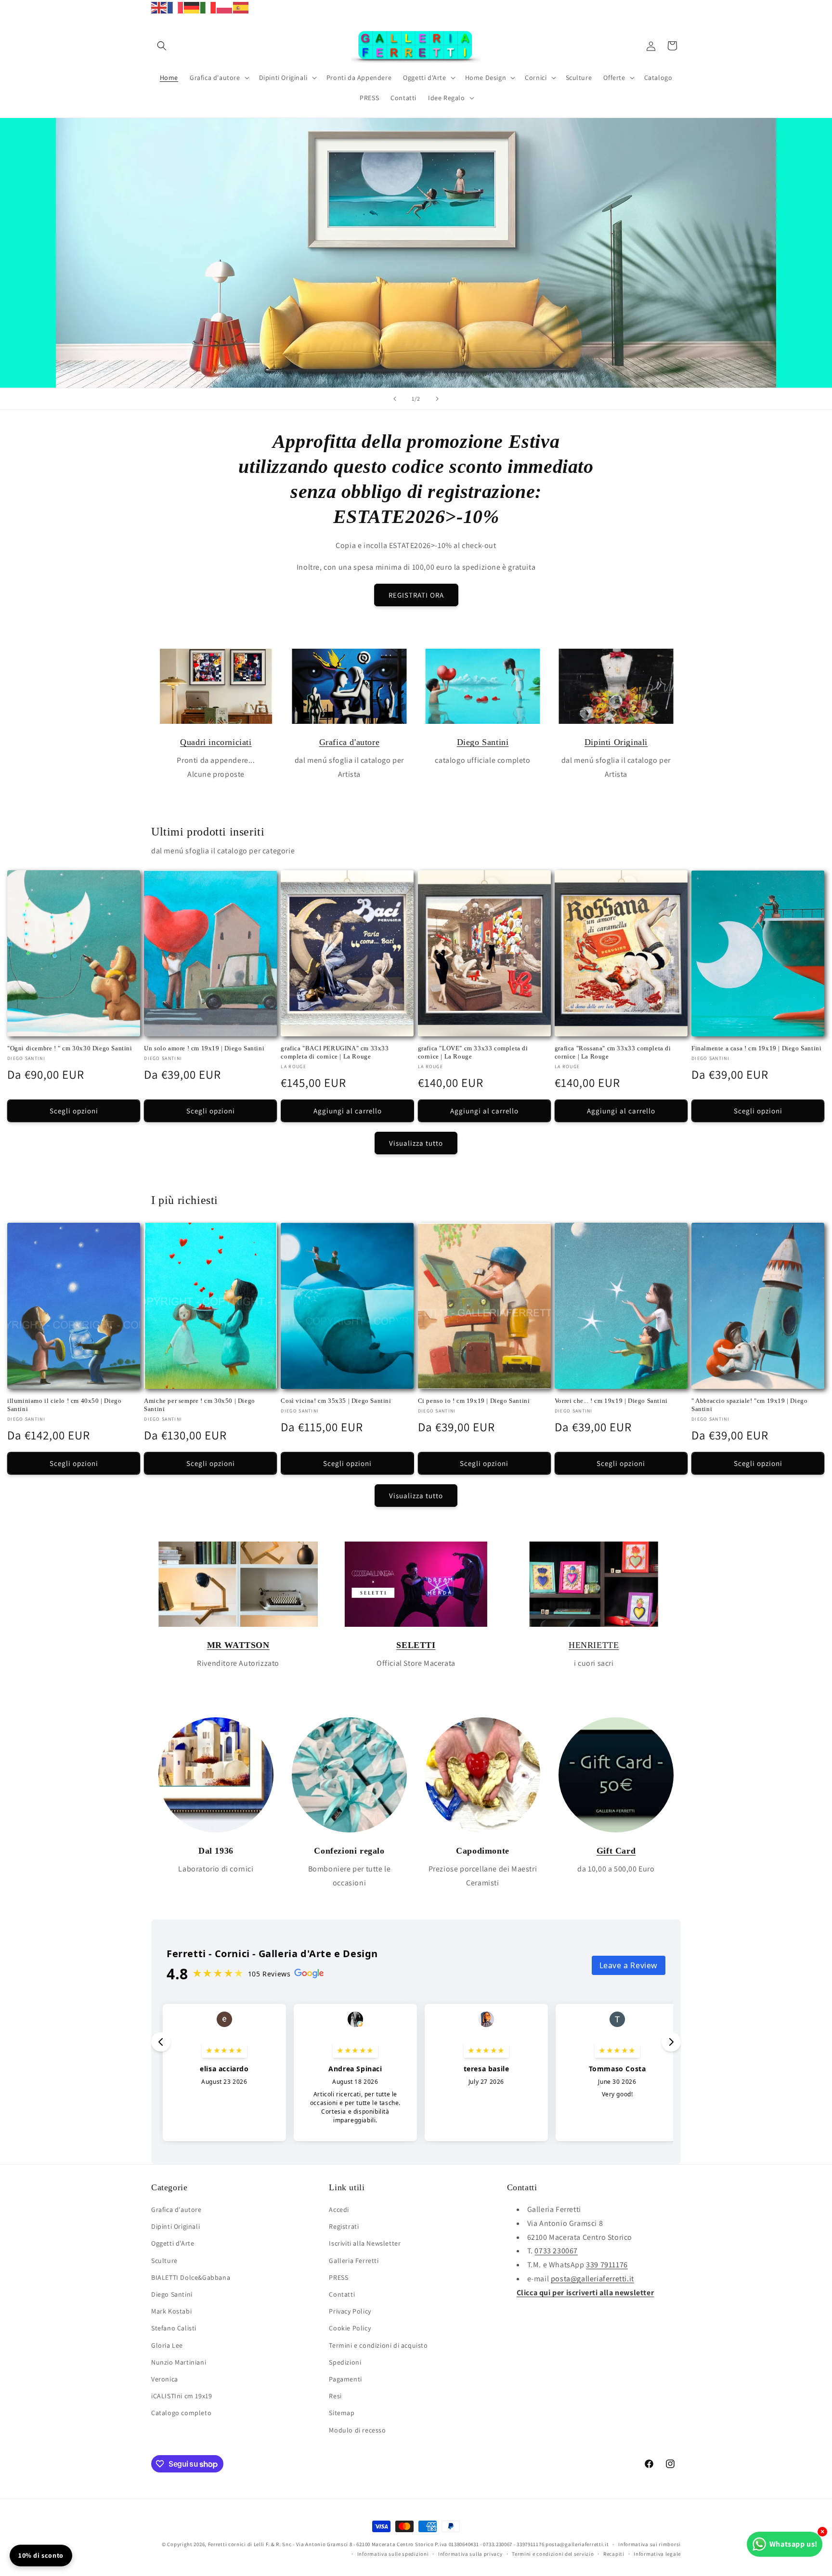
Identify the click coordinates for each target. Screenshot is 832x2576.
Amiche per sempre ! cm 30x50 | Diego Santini (200, 1405)
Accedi (339, 2210)
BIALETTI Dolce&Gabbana (191, 2277)
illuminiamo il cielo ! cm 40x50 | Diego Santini (64, 1405)
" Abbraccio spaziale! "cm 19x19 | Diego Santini (749, 1405)
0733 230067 (556, 2251)
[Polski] (225, 7)
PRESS (338, 2277)
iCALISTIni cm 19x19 (182, 2396)
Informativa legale (657, 2554)
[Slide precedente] (395, 399)
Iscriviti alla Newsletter (365, 2243)
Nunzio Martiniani (179, 2362)
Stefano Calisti (174, 2328)
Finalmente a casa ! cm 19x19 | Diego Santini (756, 1048)
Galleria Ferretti (354, 2261)
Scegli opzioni (74, 1111)
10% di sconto (41, 2555)
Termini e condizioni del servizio (553, 2554)
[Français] (176, 7)
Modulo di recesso (357, 2430)
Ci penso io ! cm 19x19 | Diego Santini (474, 1401)
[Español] (241, 7)
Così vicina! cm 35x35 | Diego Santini (336, 1401)
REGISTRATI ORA (416, 595)
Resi (335, 2396)
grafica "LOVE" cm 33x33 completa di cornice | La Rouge (473, 1052)
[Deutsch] (192, 7)
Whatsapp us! (793, 2544)
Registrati (344, 2226)
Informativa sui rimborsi (650, 2544)
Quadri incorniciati (216, 742)
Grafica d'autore (350, 742)
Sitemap (342, 2413)
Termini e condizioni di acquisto (378, 2345)
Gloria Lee (167, 2345)
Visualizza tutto (416, 1143)
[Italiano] (208, 7)
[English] (159, 7)
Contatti (342, 2294)
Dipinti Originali (616, 742)
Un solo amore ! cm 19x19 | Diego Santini (204, 1048)
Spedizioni (345, 2362)
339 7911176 (607, 2265)
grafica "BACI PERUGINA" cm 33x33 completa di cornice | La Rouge (335, 1052)
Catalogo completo (181, 2413)
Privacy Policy (350, 2311)
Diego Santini (483, 742)
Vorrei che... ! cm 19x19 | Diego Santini (611, 1401)
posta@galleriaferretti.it (592, 2279)
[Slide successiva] (437, 399)
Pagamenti (345, 2379)
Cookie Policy (350, 2328)
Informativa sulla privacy (470, 2554)
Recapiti (614, 2554)
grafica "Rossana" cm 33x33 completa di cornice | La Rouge (613, 1052)
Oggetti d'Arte (173, 2243)
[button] (162, 46)
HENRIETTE (594, 1645)
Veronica (165, 2379)
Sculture (164, 2261)
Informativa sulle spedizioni (393, 2554)
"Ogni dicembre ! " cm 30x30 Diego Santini (70, 1048)
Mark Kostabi (171, 2311)
